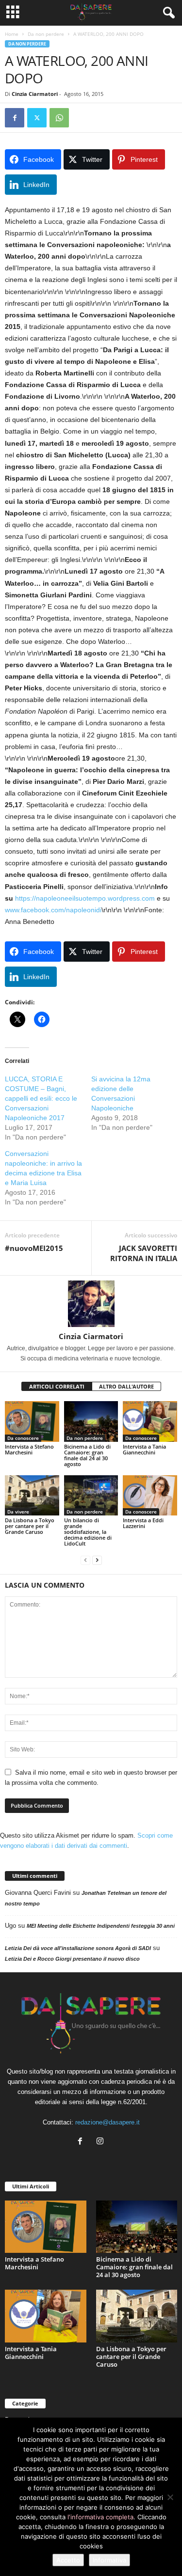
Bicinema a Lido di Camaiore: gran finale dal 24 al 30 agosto (87, 1455)
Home (12, 34)
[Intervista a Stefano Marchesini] (32, 1421)
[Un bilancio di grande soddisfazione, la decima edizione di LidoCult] (91, 1495)
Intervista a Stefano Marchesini (29, 1449)
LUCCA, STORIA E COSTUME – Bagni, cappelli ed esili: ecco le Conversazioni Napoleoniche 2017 (41, 1098)
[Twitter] (37, 118)
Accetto (68, 2560)
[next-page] (97, 1560)
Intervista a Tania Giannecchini (144, 1449)
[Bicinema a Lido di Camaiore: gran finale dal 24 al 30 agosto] (91, 1421)
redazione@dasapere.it (108, 2122)
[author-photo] (91, 1304)
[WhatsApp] (59, 118)
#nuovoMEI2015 (34, 1248)
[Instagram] (101, 2142)
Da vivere (18, 1512)
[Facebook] (15, 118)
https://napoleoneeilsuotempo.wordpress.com (85, 898)
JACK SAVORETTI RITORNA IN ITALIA (144, 1253)
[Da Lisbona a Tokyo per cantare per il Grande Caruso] (32, 1495)
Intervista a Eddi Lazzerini (143, 1523)
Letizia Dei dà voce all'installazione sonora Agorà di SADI (78, 1948)
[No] (170, 2497)
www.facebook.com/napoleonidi (53, 910)
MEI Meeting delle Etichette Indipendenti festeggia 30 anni (101, 1926)
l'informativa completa (100, 2517)
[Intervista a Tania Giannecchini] (150, 1421)
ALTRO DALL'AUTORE (126, 1386)
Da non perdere (46, 34)
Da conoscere (23, 1438)
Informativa (109, 2560)
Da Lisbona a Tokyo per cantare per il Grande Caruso (30, 1526)
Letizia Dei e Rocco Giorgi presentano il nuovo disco (72, 1959)
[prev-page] (85, 1560)
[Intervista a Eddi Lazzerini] (150, 1495)
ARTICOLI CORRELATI (57, 1386)
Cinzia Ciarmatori (35, 94)
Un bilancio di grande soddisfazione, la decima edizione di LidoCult (88, 1532)
